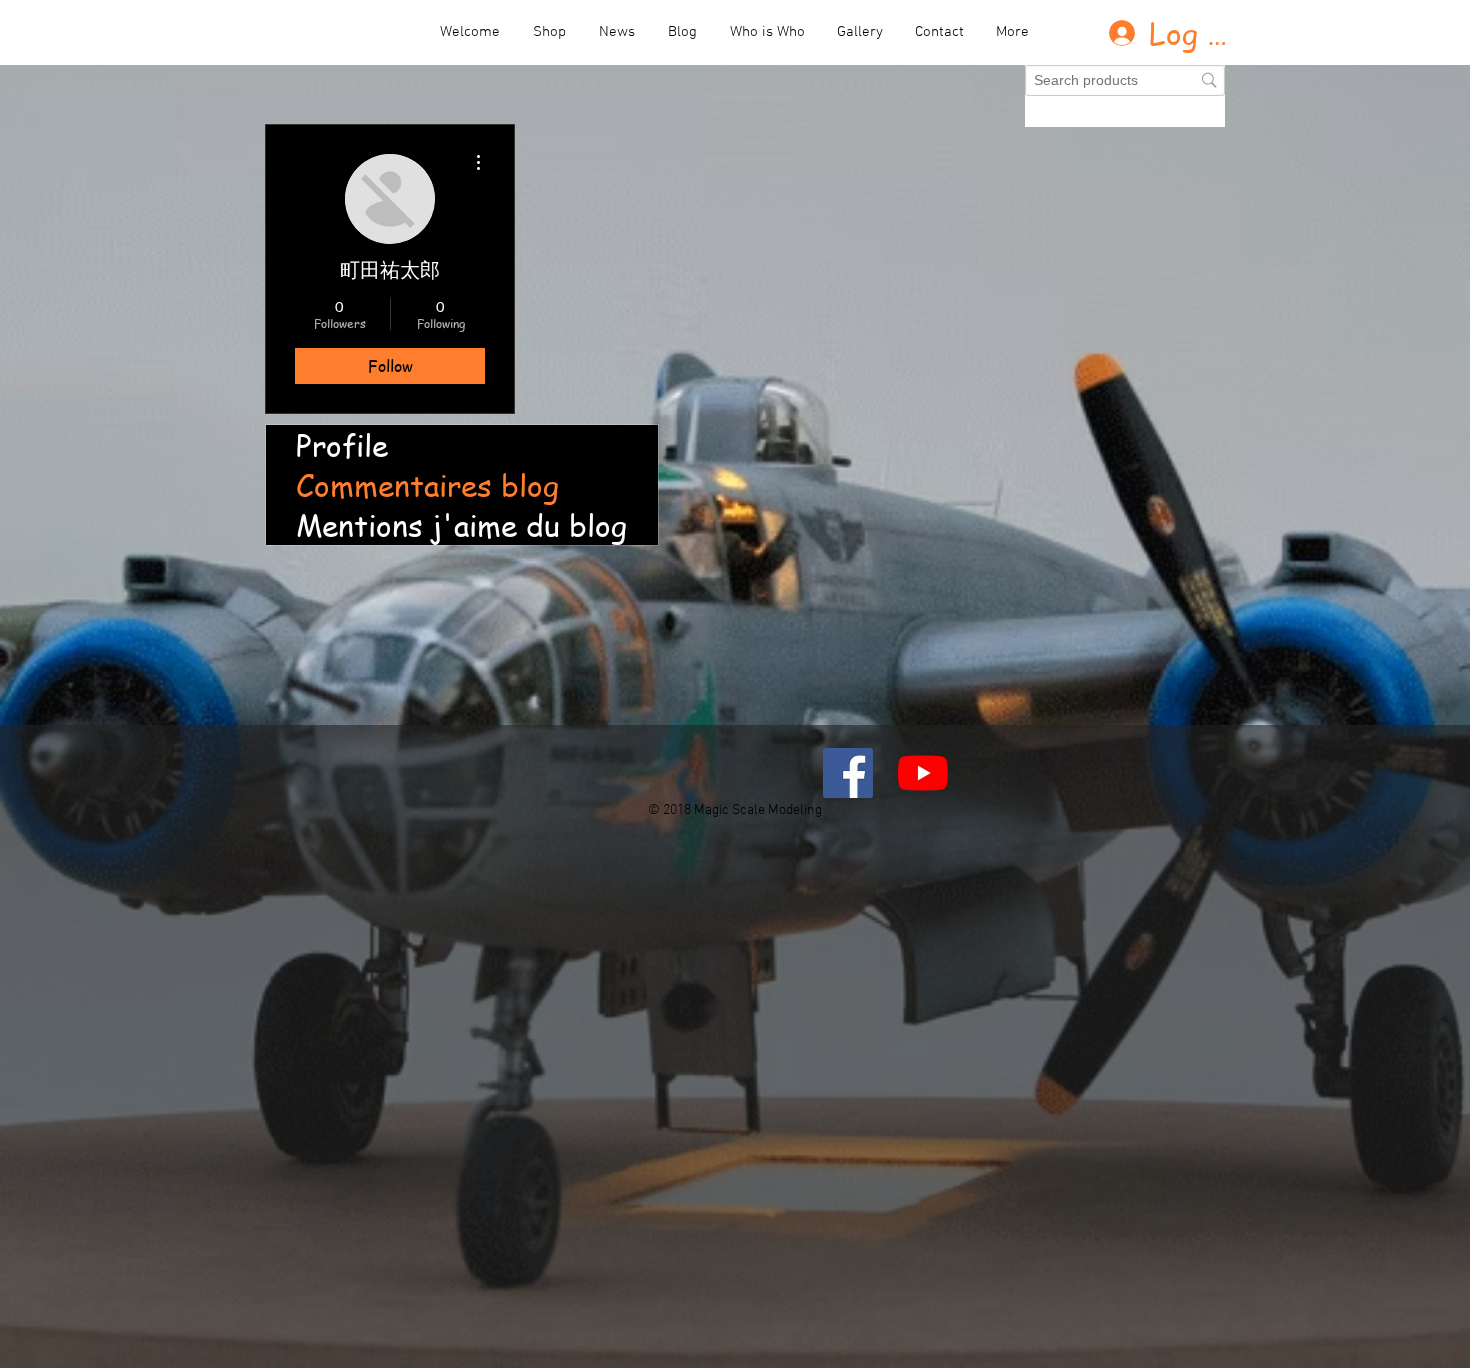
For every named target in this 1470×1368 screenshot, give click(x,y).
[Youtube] (923, 773)
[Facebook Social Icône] (848, 773)
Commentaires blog (427, 485)
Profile (342, 445)
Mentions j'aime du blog (461, 525)
